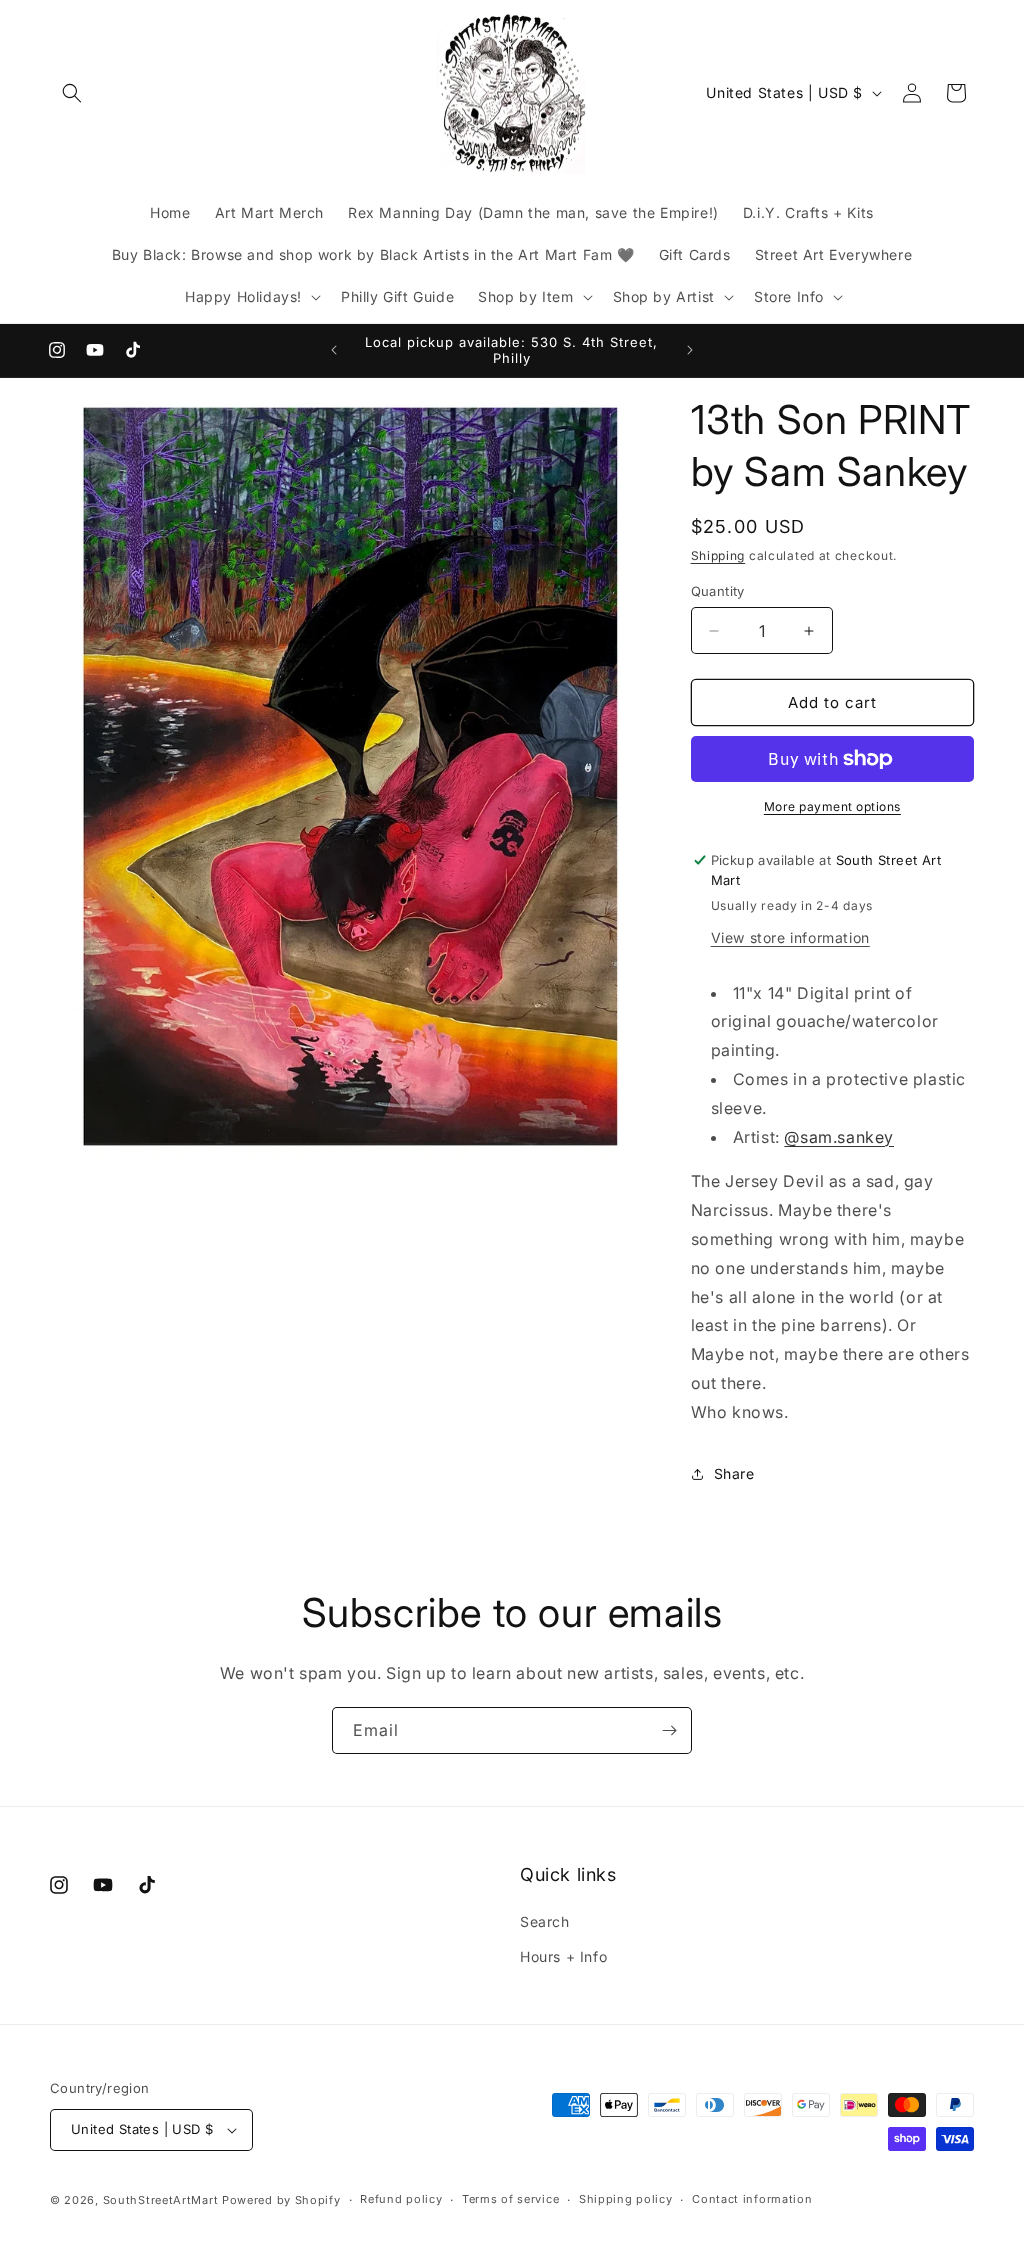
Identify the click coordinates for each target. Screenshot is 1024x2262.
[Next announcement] (690, 350)
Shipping (718, 555)
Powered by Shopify (281, 2200)
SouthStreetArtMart (161, 2200)
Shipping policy (626, 2199)
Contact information (752, 2199)
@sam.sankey (839, 1137)
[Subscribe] (669, 1730)
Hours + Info (563, 1956)
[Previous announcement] (334, 350)
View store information (790, 937)
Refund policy (401, 2199)
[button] (72, 93)
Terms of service (510, 2199)
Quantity (718, 591)
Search (545, 1921)
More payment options (832, 806)
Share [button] (734, 1473)
